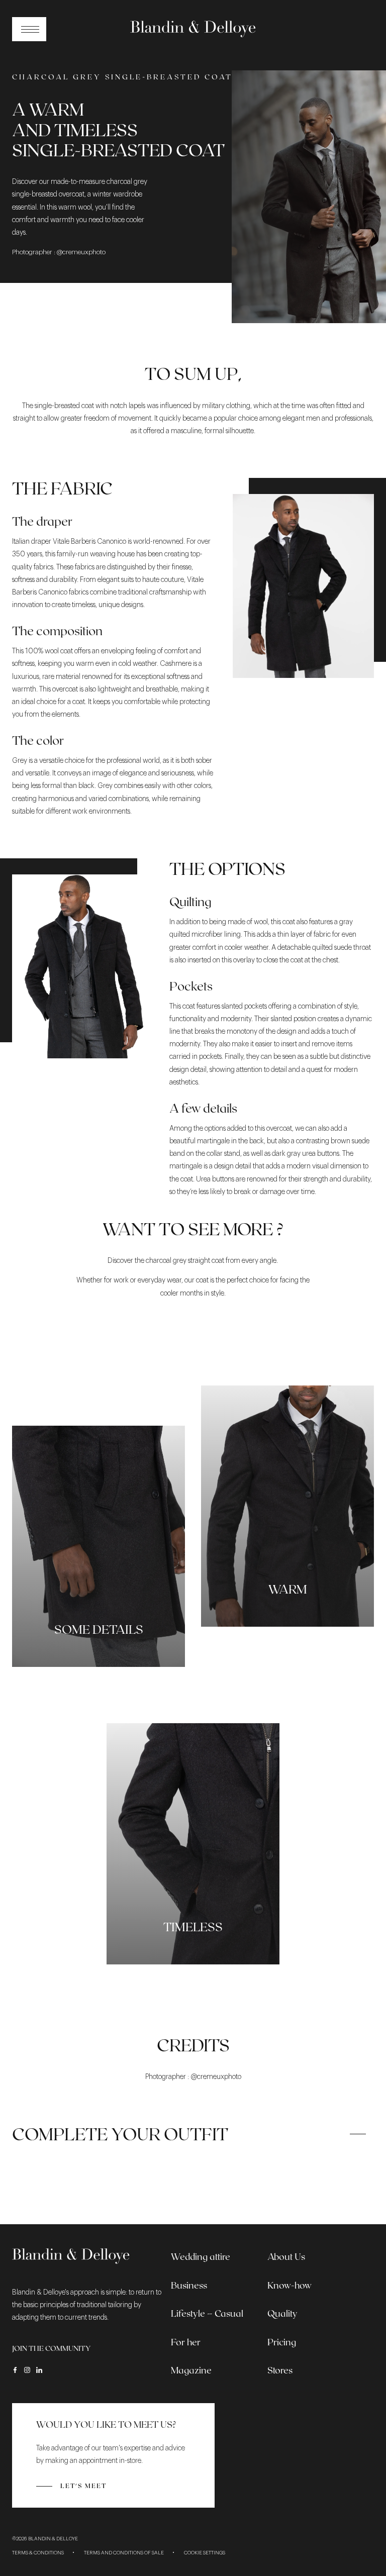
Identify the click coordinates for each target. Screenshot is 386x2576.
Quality (282, 2313)
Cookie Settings (205, 2553)
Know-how (289, 2285)
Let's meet (83, 2486)
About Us (286, 2256)
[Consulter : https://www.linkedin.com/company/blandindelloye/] (39, 2370)
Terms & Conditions (38, 2553)
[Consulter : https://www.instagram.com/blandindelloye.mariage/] (27, 2370)
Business (189, 2285)
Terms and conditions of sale (124, 2553)
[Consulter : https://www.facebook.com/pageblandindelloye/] (15, 2370)
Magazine (191, 2370)
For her (186, 2342)
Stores (280, 2370)
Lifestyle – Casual (207, 2313)
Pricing (282, 2342)
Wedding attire (201, 2256)
